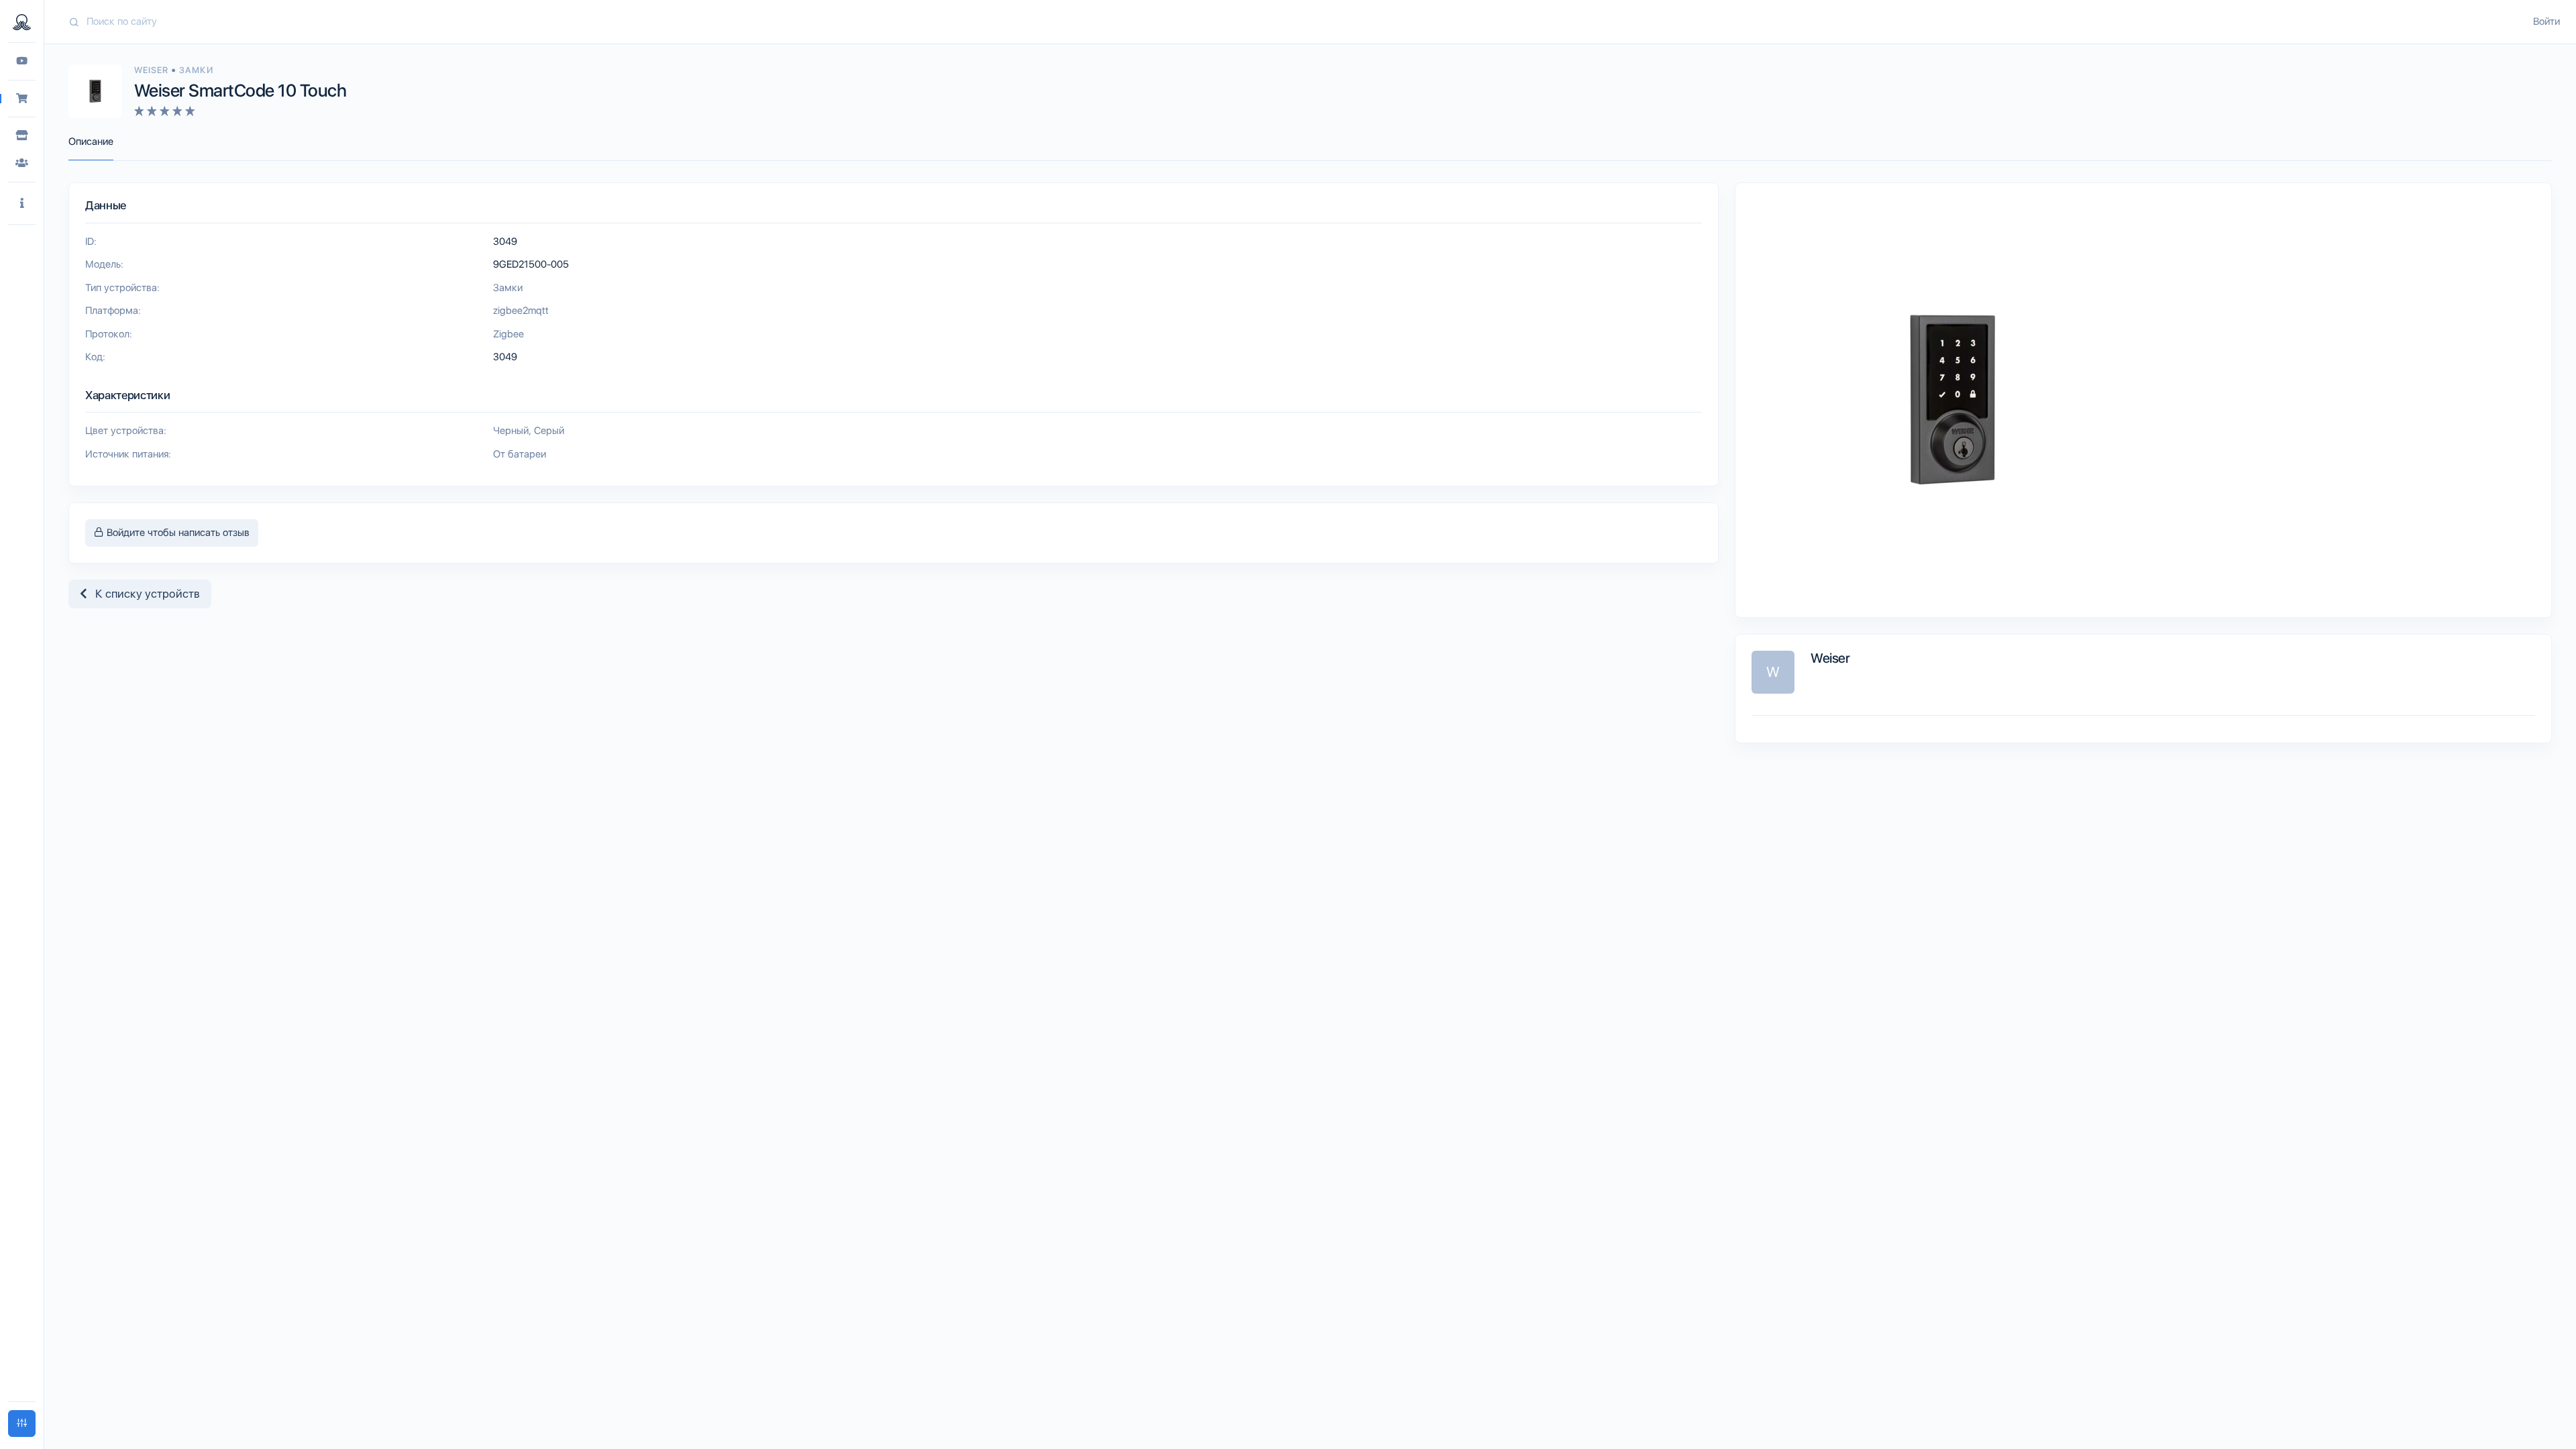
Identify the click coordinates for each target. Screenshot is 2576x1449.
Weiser (153, 70)
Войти (2546, 21)
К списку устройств (144, 594)
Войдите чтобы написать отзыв (177, 533)
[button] (22, 204)
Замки (196, 70)
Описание (91, 142)
